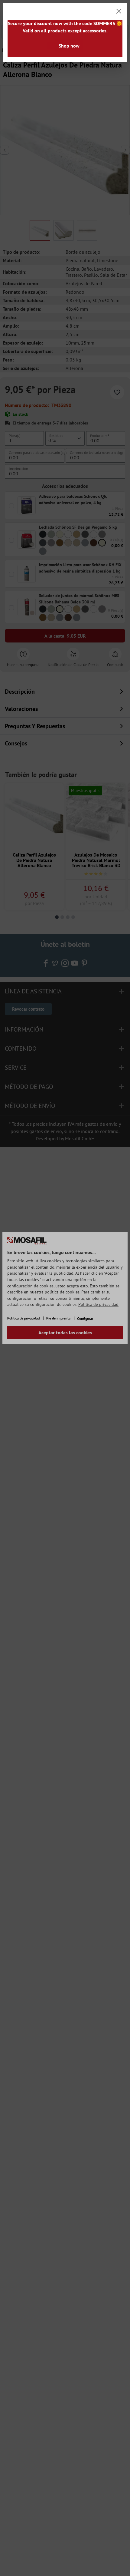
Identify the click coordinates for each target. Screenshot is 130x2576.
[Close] (119, 11)
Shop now (69, 46)
